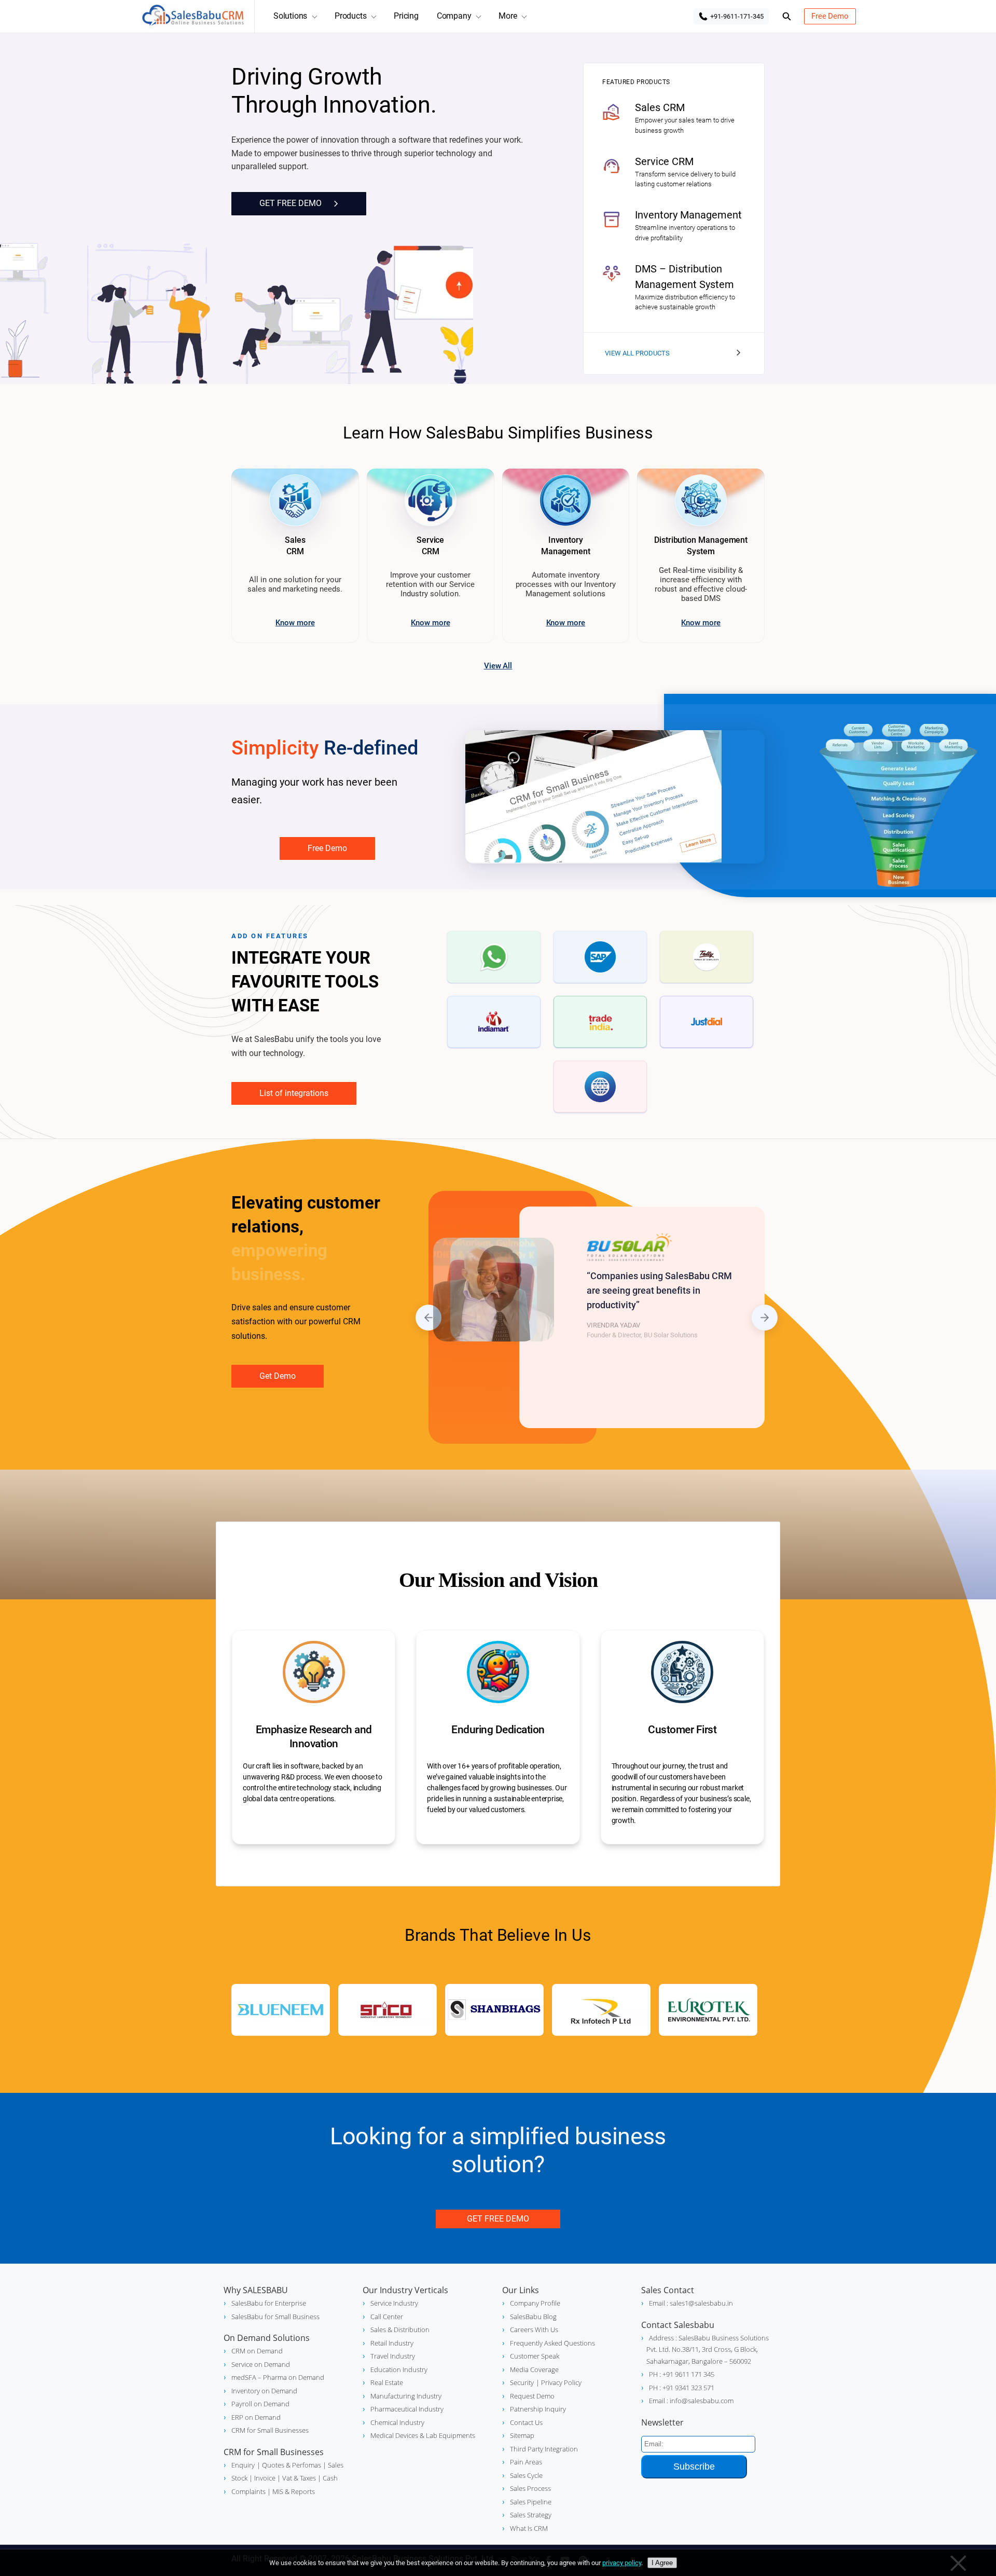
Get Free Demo (498, 2219)
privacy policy (622, 2563)
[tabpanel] (642, 1317)
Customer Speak (535, 2356)
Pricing (406, 16)
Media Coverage (534, 2369)
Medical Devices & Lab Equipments (423, 2435)
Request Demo (532, 2396)
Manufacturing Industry (406, 2396)
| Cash (327, 2478)
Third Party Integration (544, 2449)
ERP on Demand (256, 2417)
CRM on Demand (257, 2351)
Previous (428, 1318)
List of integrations (294, 1093)
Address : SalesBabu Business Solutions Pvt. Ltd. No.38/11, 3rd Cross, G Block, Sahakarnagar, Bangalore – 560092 (708, 2349)
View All (498, 666)
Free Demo (830, 16)
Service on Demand (261, 2364)
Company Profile (535, 2303)
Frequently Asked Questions (552, 2343)
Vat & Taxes (298, 2478)
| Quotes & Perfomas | (292, 2465)
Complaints (248, 2491)
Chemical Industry (397, 2422)
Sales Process (530, 2488)
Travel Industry (393, 2356)
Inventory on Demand (264, 2391)
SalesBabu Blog (533, 2317)
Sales (335, 2465)
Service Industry (394, 2303)
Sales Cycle (526, 2475)
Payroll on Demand (260, 2404)
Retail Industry (392, 2343)
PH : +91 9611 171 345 (682, 2374)
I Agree (662, 2563)
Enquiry (243, 2465)
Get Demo (278, 1376)
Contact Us (526, 2422)
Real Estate (387, 2382)
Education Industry (399, 2369)
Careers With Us (534, 2330)
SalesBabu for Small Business (275, 2317)
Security (522, 2382)
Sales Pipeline (531, 2502)
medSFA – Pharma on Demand (278, 2377)
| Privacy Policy (559, 2382)
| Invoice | (264, 2478)
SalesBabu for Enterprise (269, 2303)
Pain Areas (526, 2462)
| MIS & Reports (290, 2491)
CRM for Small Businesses (270, 2430)
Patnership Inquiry (538, 2409)
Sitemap (522, 2435)
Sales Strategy (531, 2515)
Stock (239, 2478)
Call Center (387, 2317)
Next (765, 1318)
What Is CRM (529, 2528)
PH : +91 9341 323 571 (682, 2388)
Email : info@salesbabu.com (691, 2401)
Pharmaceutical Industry (407, 2409)
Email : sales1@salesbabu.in (691, 2303)
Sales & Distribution (400, 2330)
